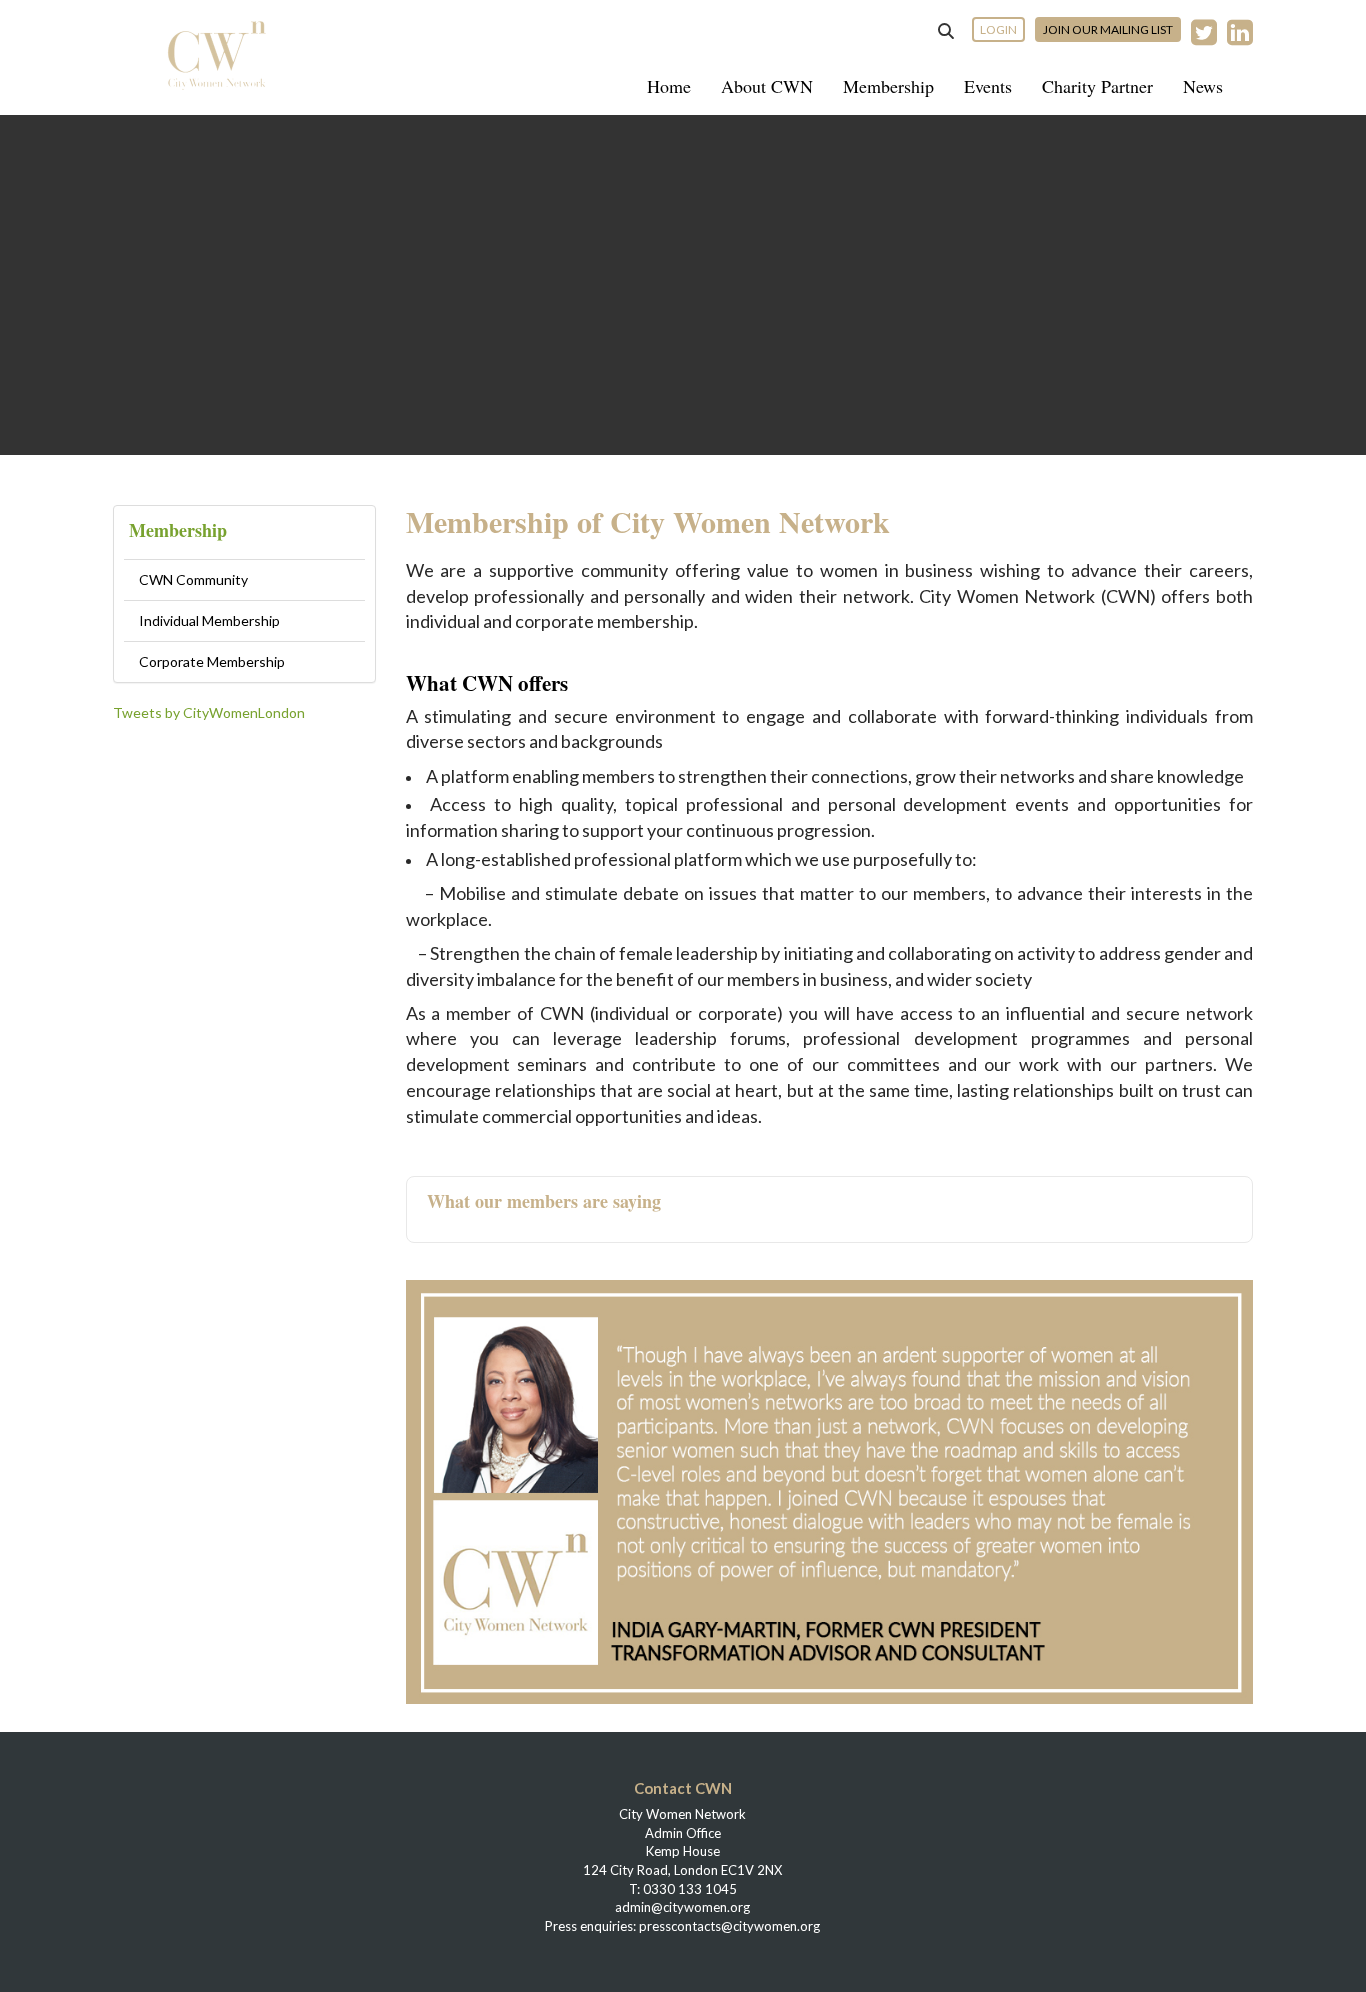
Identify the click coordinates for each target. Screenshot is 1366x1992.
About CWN (767, 86)
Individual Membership (209, 620)
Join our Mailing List (1108, 29)
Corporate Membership (212, 661)
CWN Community (193, 579)
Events (988, 86)
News (1203, 86)
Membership (888, 86)
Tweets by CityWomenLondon (209, 712)
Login (998, 29)
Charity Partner (1097, 86)
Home (669, 86)
